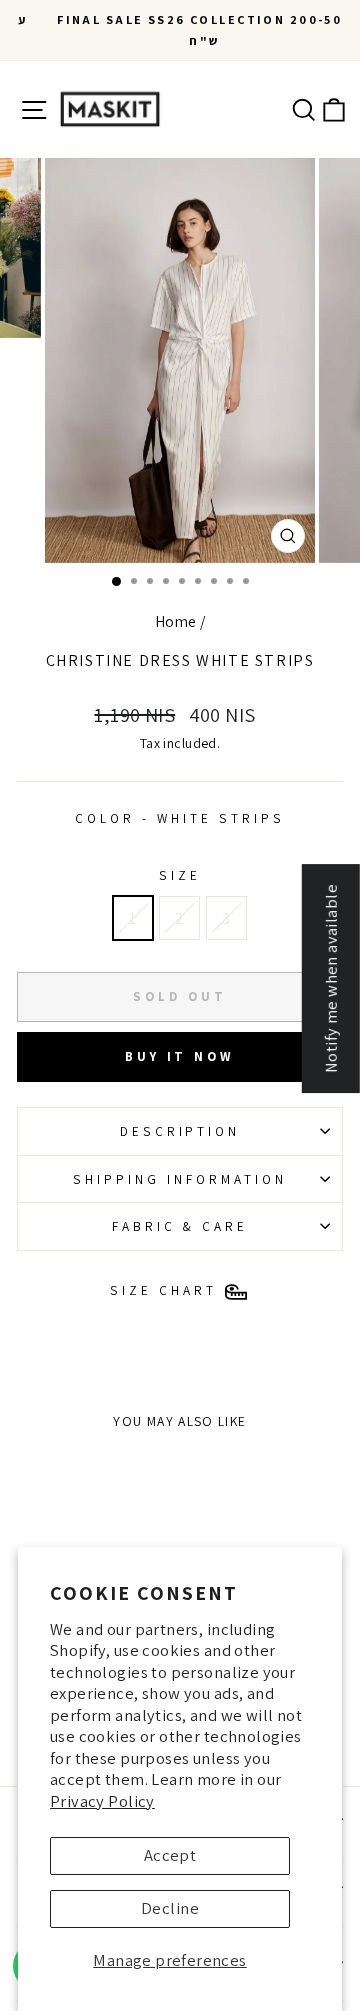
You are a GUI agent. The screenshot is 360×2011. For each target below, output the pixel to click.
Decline (170, 1908)
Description (180, 1131)
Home (176, 621)
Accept (170, 1855)
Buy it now (180, 1056)
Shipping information (180, 1179)
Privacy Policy (102, 1801)
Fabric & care (180, 1226)
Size (180, 875)
